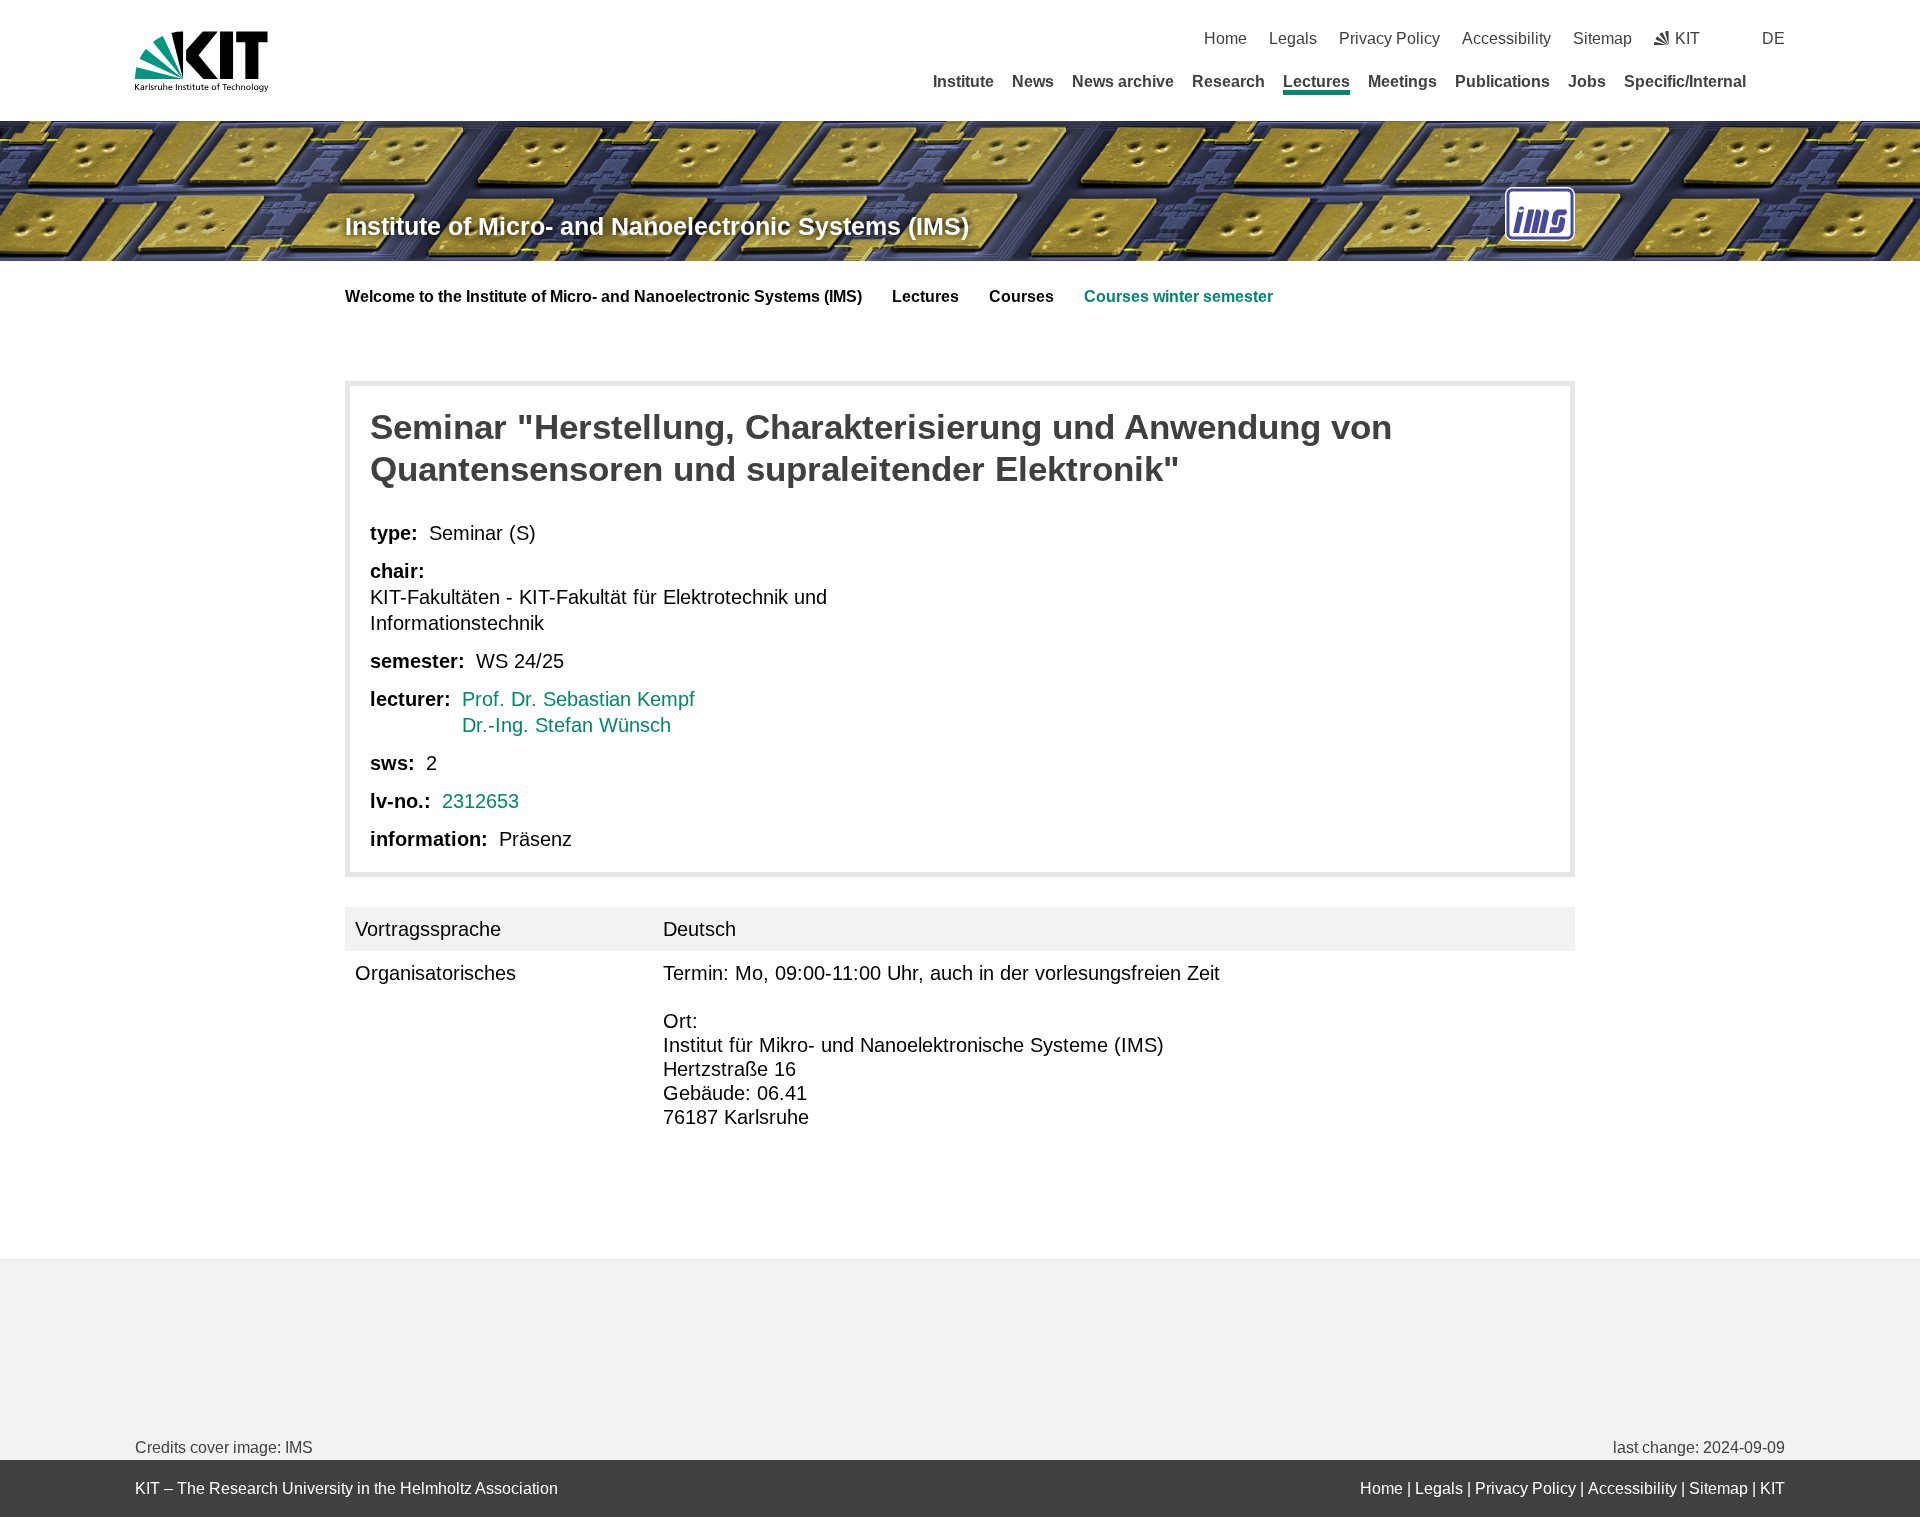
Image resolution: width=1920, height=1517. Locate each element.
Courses (1021, 296)
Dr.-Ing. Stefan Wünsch (566, 725)
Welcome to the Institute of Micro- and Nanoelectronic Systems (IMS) (603, 296)
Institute (963, 81)
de (1773, 38)
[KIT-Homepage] (201, 61)
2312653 (480, 801)
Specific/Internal (1685, 81)
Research (1228, 81)
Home (1225, 38)
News (1033, 81)
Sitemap (1602, 38)
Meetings (1402, 81)
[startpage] (1778, 81)
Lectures (1316, 81)
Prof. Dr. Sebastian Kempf (578, 699)
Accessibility (1506, 38)
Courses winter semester (1178, 296)
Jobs (1587, 81)
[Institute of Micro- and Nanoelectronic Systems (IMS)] (1540, 214)
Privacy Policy (1389, 38)
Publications (1502, 81)
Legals (1293, 38)
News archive (1123, 81)
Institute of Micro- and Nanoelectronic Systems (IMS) (657, 226)
